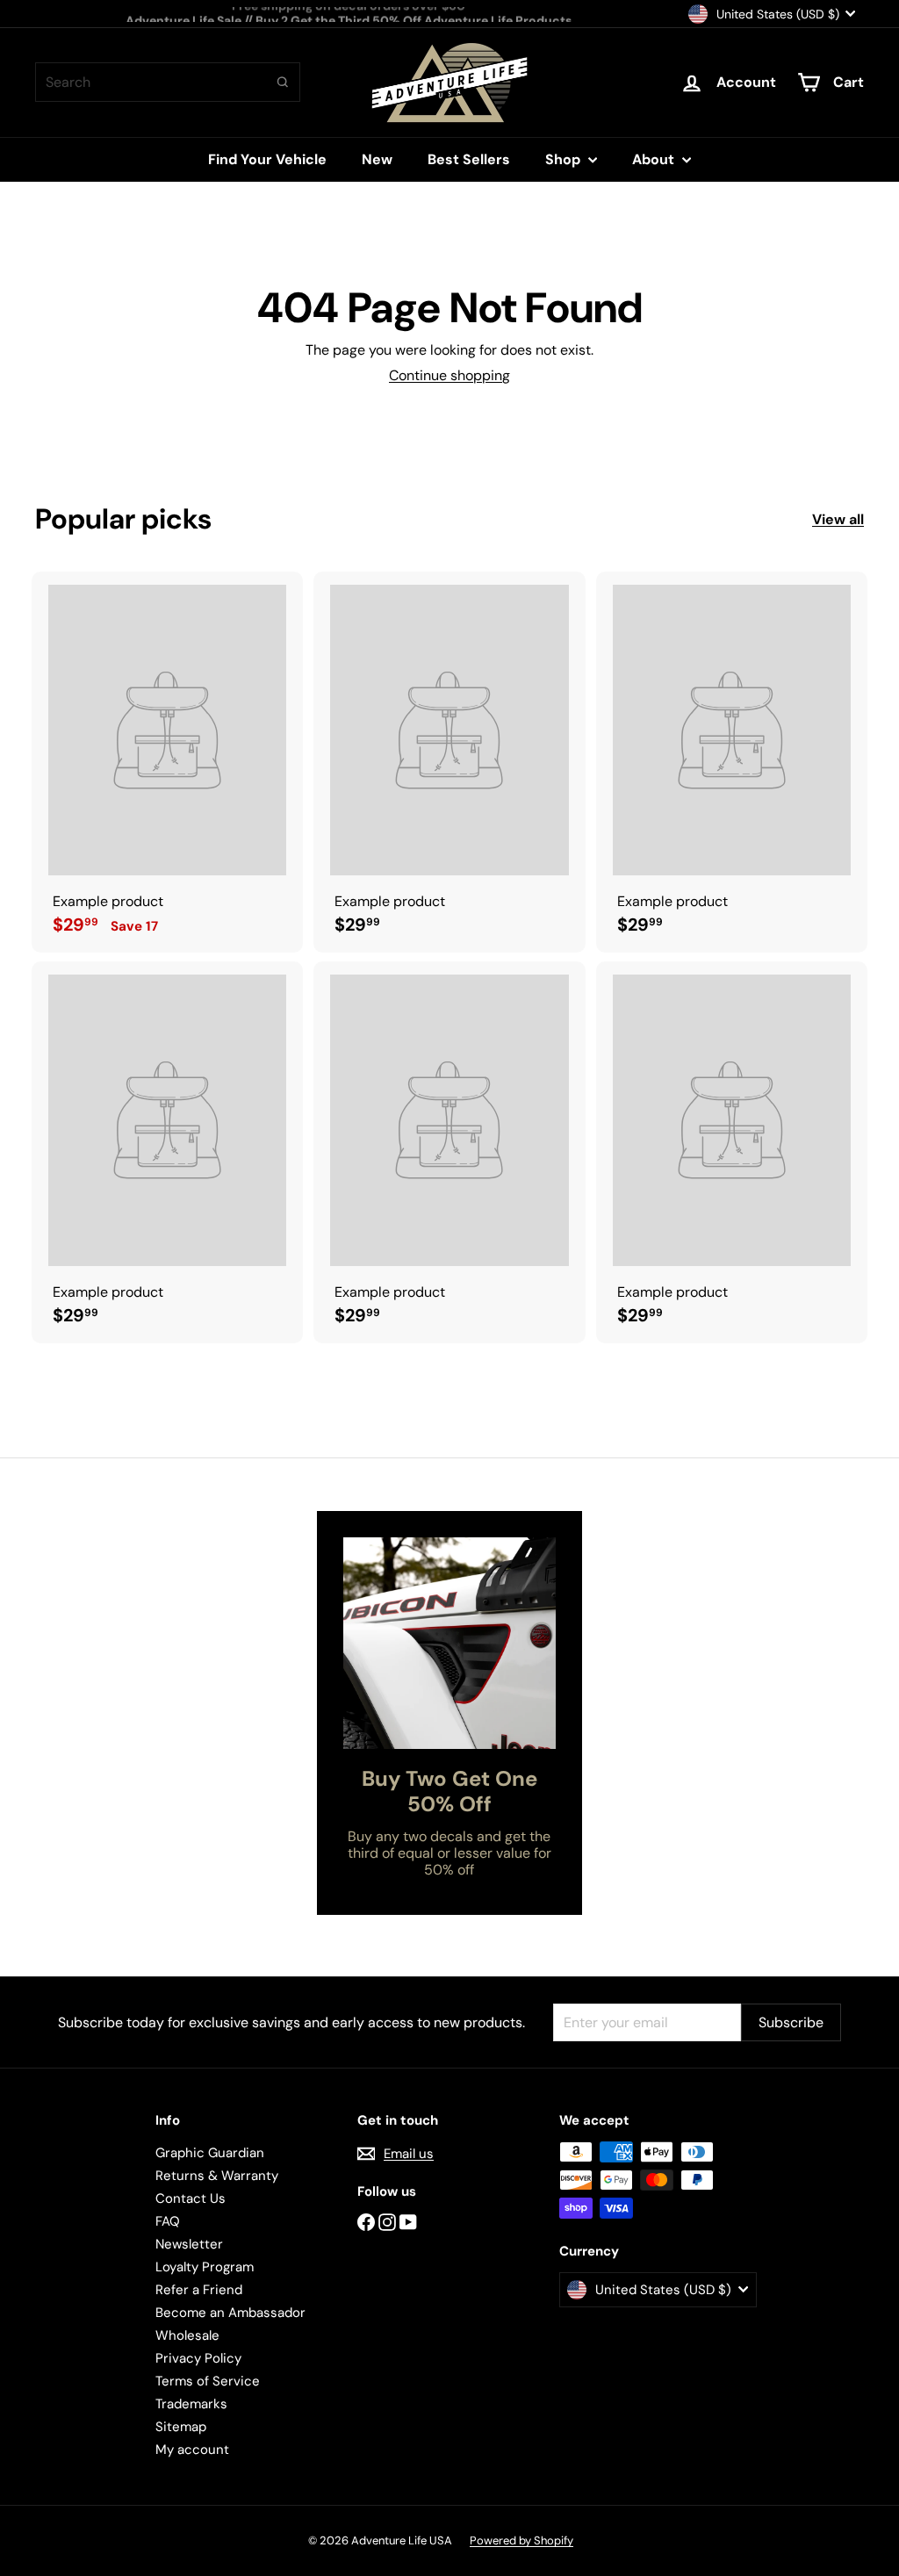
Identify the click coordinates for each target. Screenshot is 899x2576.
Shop (565, 159)
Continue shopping (449, 375)
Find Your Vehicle (267, 159)
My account (192, 2450)
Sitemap (181, 2427)
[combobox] (168, 82)
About (655, 159)
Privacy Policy (198, 2358)
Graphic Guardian (210, 2153)
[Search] (283, 82)
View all (838, 519)
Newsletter (189, 2244)
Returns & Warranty (217, 2176)
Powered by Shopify (521, 2540)
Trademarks (191, 2404)
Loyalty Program (205, 2267)
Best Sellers (469, 159)
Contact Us (191, 2198)
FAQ (168, 2221)
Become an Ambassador (230, 2313)
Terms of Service (208, 2381)
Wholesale (187, 2335)
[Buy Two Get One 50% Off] (449, 1643)
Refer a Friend (199, 2290)
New (377, 159)
